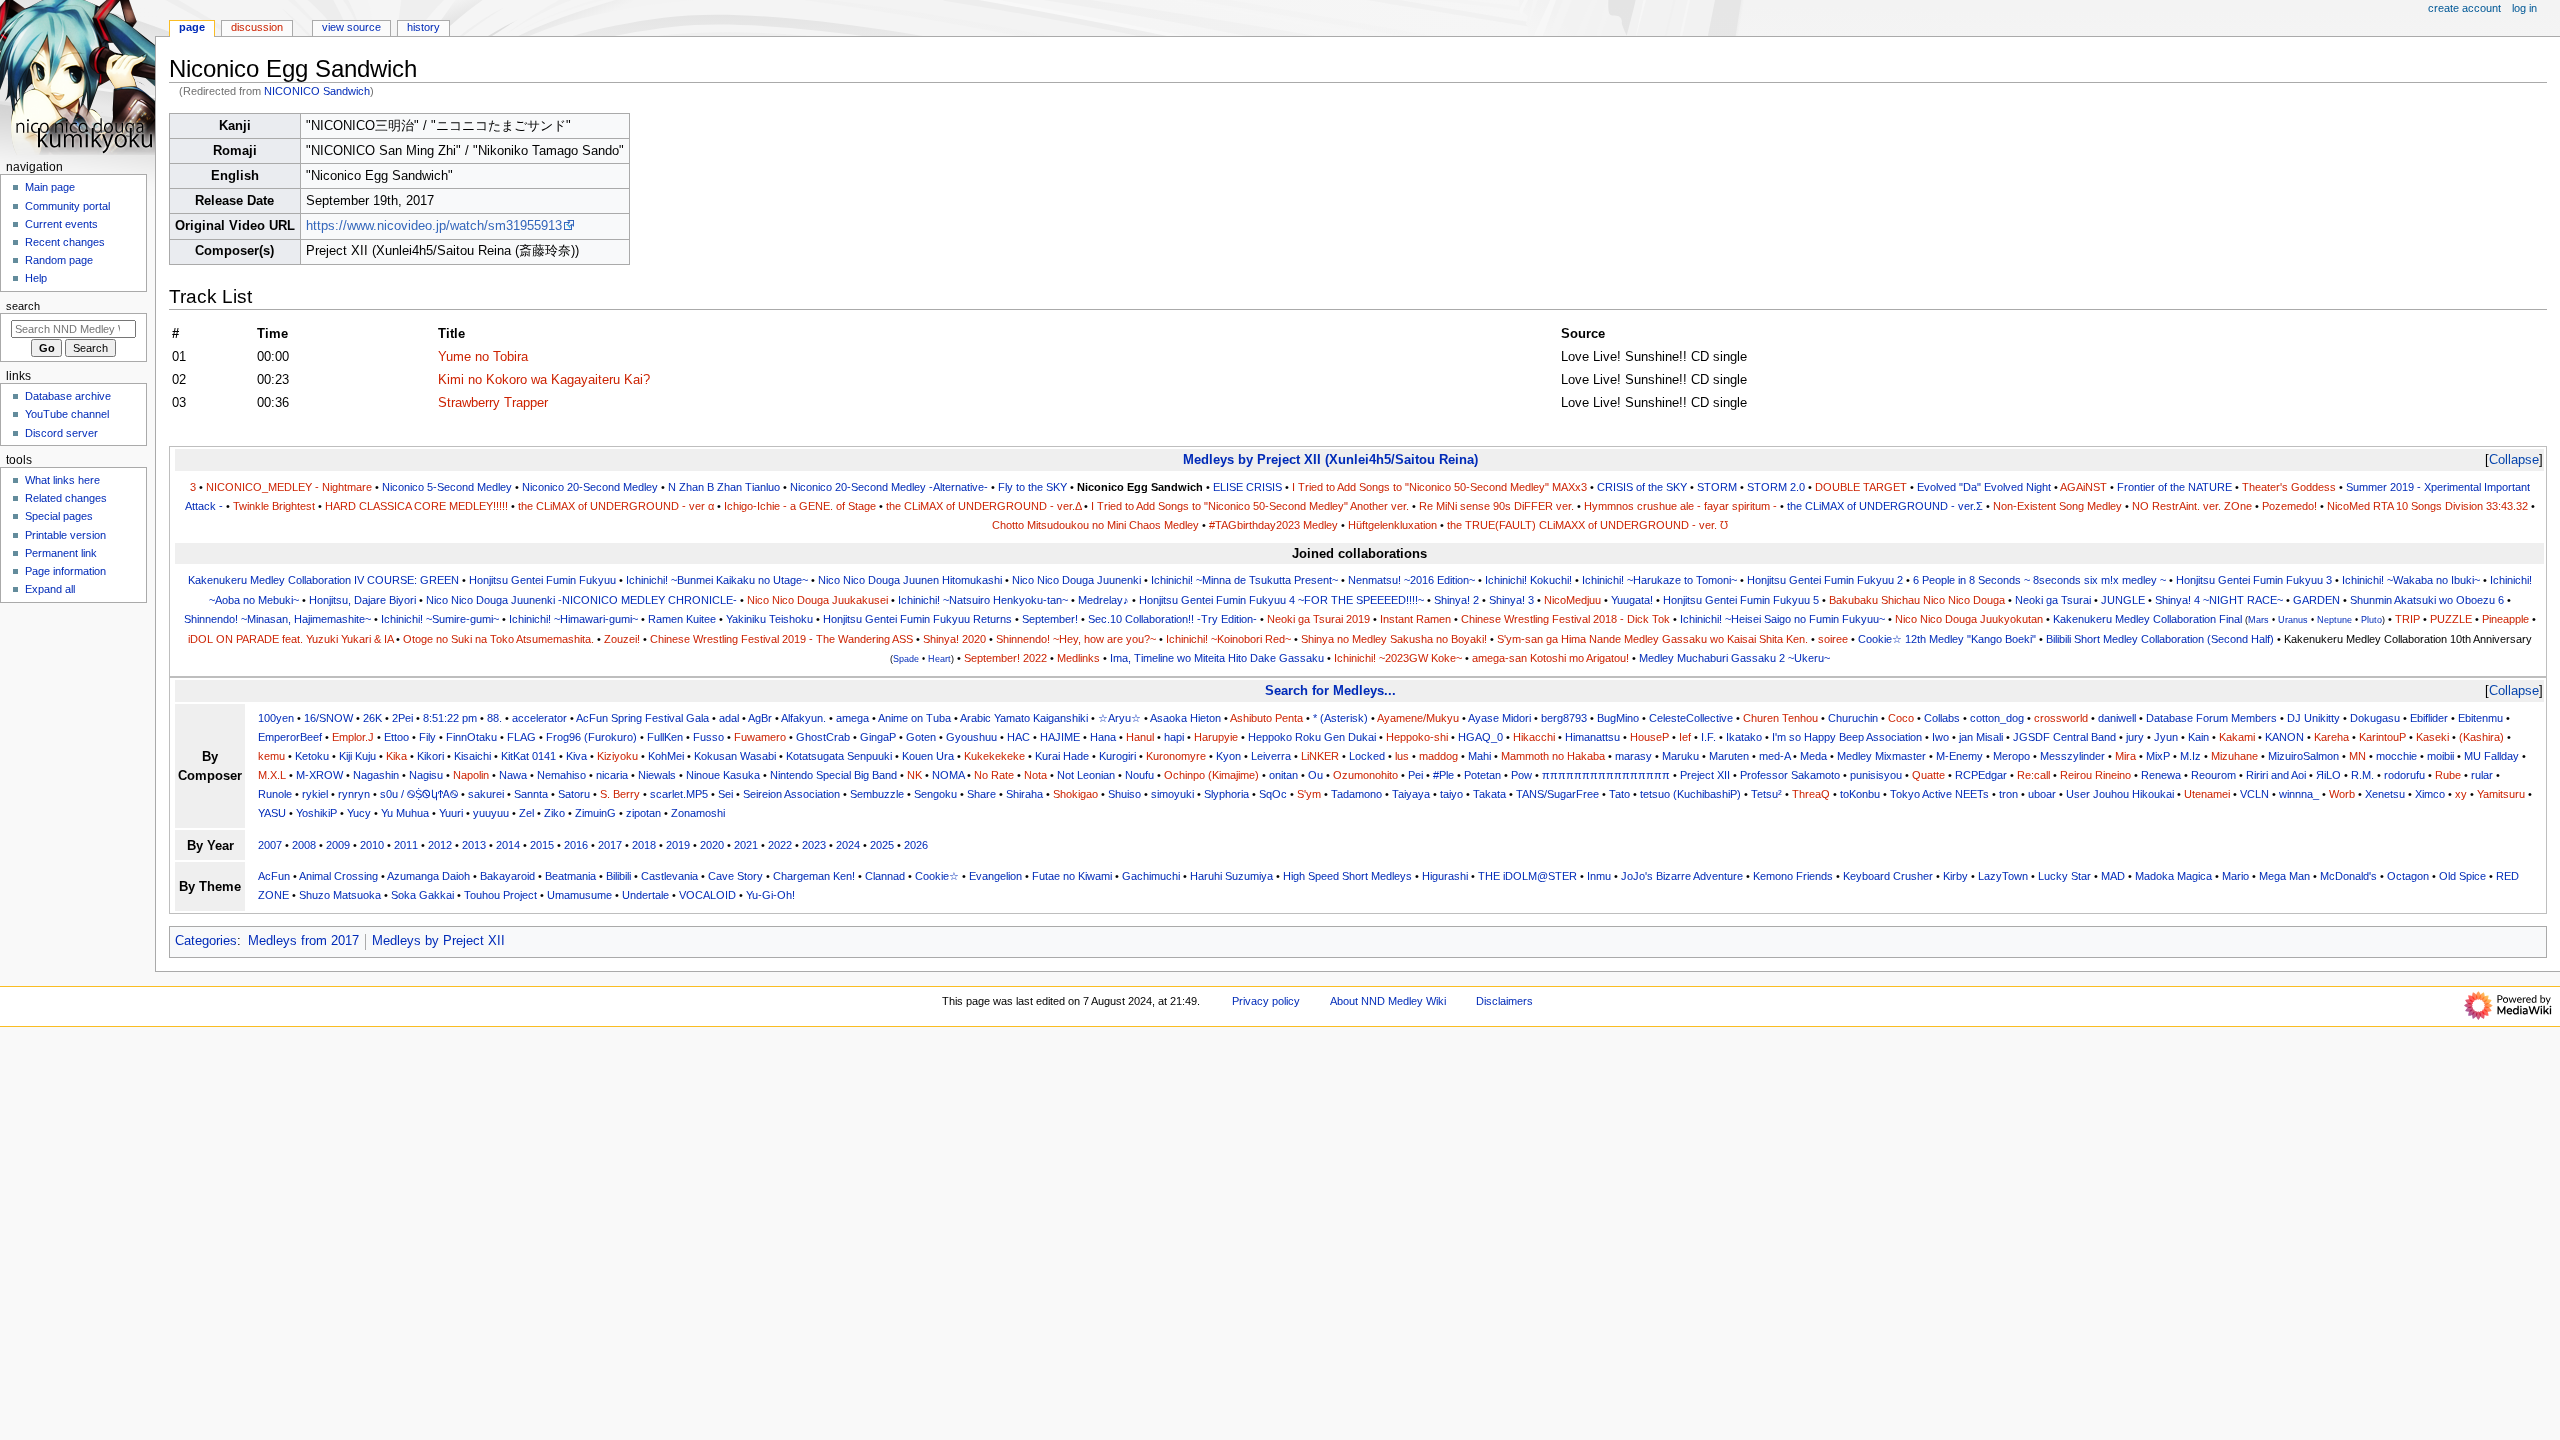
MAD (2113, 876)
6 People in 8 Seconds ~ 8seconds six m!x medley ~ (2039, 580)
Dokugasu (2375, 718)
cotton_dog (1997, 718)
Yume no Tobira (483, 357)
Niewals (657, 775)
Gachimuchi (1151, 876)
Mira (2125, 756)
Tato (1619, 794)
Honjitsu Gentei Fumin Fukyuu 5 (1741, 600)
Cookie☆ (937, 876)
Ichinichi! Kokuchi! (1528, 580)
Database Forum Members (2211, 718)
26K (372, 718)
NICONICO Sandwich (317, 91)
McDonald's (2348, 876)
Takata (1489, 794)
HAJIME (1060, 737)
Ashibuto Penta (1266, 718)
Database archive (68, 396)
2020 (712, 845)
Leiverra (1271, 756)
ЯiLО (2328, 775)
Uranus (2293, 620)
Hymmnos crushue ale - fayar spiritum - (1680, 506)
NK (914, 775)
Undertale (645, 895)
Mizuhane (2234, 756)
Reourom (2213, 775)
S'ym (1309, 794)
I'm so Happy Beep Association (1847, 737)
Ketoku (312, 756)
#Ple (1443, 775)
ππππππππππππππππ (1606, 775)
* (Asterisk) (1340, 718)
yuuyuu (491, 813)
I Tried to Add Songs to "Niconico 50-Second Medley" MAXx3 (1439, 487)
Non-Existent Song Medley (2057, 506)
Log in (2524, 8)
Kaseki (2432, 737)
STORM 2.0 (1776, 487)
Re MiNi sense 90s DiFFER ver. (1496, 506)
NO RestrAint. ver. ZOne (2192, 506)
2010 (372, 845)
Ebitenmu (2480, 718)
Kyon (1228, 756)
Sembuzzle (877, 794)
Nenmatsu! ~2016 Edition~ (1411, 580)
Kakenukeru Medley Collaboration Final (2147, 619)
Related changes (66, 498)
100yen (276, 718)
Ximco (2430, 794)
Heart (939, 659)
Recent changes (65, 242)
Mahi (1479, 756)
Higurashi (1445, 876)
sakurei (486, 794)
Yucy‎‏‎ (359, 813)
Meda (1813, 756)
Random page (59, 260)
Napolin (471, 775)
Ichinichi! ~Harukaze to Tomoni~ (1659, 580)
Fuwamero (760, 737)
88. (494, 718)
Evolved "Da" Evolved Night (1984, 487)
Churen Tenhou (1780, 718)
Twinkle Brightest (274, 506)
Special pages (59, 516)
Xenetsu (2385, 794)
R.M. (2362, 775)
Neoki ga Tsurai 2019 (1318, 619)
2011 (406, 845)
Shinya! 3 (1511, 600)
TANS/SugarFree (1557, 794)
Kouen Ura (928, 756)
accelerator (539, 718)
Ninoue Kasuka (723, 775)
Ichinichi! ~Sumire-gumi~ (440, 619)
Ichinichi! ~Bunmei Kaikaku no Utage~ (717, 580)
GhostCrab (823, 737)
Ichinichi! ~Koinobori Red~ (1228, 639)
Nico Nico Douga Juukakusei (817, 600)
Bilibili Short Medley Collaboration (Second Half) (2160, 639)
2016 (576, 845)
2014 (508, 845)
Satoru (574, 794)
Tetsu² (1766, 794)
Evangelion (995, 876)
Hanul (1140, 737)
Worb (2342, 794)
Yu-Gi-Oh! (770, 895)
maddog (1438, 756)
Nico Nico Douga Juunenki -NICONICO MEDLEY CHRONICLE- (581, 600)
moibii (2440, 756)
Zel (526, 813)
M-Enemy (1959, 756)
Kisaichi (472, 756)
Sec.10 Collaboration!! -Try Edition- (1172, 619)
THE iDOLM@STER (1527, 876)
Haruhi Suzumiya (1231, 876)
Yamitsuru (2501, 794)
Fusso (708, 737)
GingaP (878, 737)
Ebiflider (2429, 718)
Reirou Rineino (2095, 775)
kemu (271, 756)
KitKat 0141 (528, 756)
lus (1402, 756)
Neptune (2334, 620)
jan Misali (1981, 737)
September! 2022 (1005, 658)
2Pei (402, 718)
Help (36, 278)
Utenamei (2207, 794)
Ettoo (396, 737)
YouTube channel (67, 414)
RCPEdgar (1981, 775)
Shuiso (1124, 794)
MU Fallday (2491, 756)
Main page (50, 187)
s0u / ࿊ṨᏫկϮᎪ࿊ (419, 794)
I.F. (1708, 737)
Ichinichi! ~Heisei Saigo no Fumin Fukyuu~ (1782, 619)
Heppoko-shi (1417, 737)
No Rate (994, 775)
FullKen (665, 737)
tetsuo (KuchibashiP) (1690, 794)
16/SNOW (328, 718)
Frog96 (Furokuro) (591, 737)
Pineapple (2505, 619)
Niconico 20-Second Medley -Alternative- (889, 487)
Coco (1901, 718)
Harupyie (1216, 737)
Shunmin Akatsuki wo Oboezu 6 (2427, 600)
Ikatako (1744, 737)
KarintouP (2382, 737)
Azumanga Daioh (428, 876)
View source (351, 27)
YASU (272, 813)
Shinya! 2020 (954, 639)
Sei (725, 794)
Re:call (2033, 775)
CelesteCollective (1691, 718)
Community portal (67, 206)
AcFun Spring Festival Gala (642, 718)
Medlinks (1078, 658)
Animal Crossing (338, 876)
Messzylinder (2072, 756)
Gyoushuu (971, 737)
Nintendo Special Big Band (833, 775)
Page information (65, 571)
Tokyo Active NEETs (1939, 794)
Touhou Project (500, 895)
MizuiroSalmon (2303, 756)
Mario (2235, 876)
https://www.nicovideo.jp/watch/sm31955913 (434, 226)
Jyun (2166, 737)
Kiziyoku (617, 756)
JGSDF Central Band (2064, 737)
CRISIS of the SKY (1642, 487)
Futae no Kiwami (1072, 876)
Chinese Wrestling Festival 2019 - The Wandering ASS (781, 639)
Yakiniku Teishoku (769, 619)
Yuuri (451, 813)
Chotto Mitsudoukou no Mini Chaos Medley (1095, 525)
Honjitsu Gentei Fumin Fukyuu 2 (1825, 580)
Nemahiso (561, 775)
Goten (921, 737)
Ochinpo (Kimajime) (1211, 775)
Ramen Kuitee (682, 619)
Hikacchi (1534, 737)
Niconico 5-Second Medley (447, 487)
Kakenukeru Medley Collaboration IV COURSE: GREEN (323, 580)
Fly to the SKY (1032, 487)
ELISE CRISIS (1247, 487)
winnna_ (2299, 794)
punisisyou (1876, 775)
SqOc (1273, 794)
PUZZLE (2451, 619)
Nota (1035, 775)
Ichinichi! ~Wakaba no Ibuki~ (2411, 580)
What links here (62, 480)
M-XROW (319, 775)
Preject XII (1705, 775)
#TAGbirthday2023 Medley (1273, 525)
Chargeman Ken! (814, 876)
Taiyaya (1411, 794)
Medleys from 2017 (303, 941)
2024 (848, 845)
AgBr (760, 718)
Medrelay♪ (1103, 600)
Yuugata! (1632, 600)
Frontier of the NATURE (2174, 487)
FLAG (521, 737)
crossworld (2061, 718)
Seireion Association (791, 794)
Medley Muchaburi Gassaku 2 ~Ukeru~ (1734, 658)
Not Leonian (1086, 775)
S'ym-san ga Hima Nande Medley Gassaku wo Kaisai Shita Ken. (1652, 639)
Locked (1367, 756)
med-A (1774, 756)
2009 (338, 845)
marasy (1633, 756)
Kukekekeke (994, 756)
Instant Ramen (1415, 619)
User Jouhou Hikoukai (2120, 794)
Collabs (1942, 718)
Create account (2464, 8)
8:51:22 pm (450, 718)
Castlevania (669, 876)
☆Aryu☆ (1119, 718)
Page (192, 27)
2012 (440, 845)
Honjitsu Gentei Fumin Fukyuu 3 (2254, 580)
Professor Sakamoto (1790, 775)
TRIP (2407, 619)
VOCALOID (707, 895)
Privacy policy (1266, 1001)
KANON (2284, 737)
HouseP (1649, 737)
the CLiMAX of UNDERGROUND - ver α (616, 506)
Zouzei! (622, 639)
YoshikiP (316, 813)
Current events (61, 224)
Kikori (430, 756)
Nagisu (426, 775)
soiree (1833, 639)
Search (23, 306)
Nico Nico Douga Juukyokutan (1969, 619)
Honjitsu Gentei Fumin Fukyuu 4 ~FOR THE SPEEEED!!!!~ (1281, 600)
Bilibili (618, 876)
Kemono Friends (1793, 876)
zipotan (643, 813)
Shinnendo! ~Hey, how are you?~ (1076, 639)
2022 (780, 845)
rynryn (354, 794)
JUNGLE (2123, 600)
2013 (474, 845)
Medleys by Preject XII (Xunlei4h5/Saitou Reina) (1330, 459)
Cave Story (735, 876)
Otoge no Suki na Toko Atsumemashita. (498, 639)
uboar (2042, 794)
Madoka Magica (2173, 876)
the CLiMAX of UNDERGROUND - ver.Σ (1885, 506)
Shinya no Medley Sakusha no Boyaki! (1394, 639)
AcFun (274, 876)
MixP (2158, 756)
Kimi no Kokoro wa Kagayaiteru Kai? (544, 380)
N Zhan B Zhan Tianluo (724, 487)
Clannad (885, 876)
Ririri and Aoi (2276, 775)
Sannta (531, 794)
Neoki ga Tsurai (2053, 600)
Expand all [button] (50, 589)
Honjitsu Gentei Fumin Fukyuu (542, 580)
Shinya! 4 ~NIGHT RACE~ (2219, 600)
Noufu (1139, 775)
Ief (1685, 737)
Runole (275, 794)
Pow (1521, 775)
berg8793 (1564, 718)
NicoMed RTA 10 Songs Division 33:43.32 (2427, 506)
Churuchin (1853, 718)
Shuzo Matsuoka (340, 895)
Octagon (2408, 876)
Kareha (2331, 737)
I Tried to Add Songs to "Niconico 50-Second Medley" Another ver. (1250, 506)
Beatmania (570, 876)
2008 (304, 845)
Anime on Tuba (914, 718)
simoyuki (1172, 794)
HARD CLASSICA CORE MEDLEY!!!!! (416, 506)
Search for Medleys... (1330, 690)
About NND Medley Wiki (1388, 1001)
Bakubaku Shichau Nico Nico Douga (1917, 600)
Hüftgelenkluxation (1392, 525)
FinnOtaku (471, 737)
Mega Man (2284, 876)
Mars (2258, 620)
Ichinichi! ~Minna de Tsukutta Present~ (1244, 580)
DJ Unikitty (2313, 718)
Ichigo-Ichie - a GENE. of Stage (800, 506)
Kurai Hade (1062, 756)
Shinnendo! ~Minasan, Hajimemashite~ (277, 619)
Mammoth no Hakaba (1553, 756)
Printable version (65, 535)
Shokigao (1075, 794)
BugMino (1618, 718)
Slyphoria (1226, 794)
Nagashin (376, 775)
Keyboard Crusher (1888, 876)
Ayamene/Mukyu (1418, 718)
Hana (1103, 737)
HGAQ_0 (1480, 737)
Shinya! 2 (1456, 600)
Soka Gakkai (422, 895)
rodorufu (2404, 775)
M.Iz (2190, 756)
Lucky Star (2064, 876)
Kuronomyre (1176, 756)
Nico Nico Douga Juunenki (1076, 580)
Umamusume (579, 895)
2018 (644, 845)
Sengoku (935, 794)
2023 (814, 845)
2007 (270, 845)
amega (852, 718)
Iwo (1940, 737)
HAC (1018, 737)
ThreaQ (1811, 794)
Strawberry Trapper (493, 403)
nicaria (612, 775)
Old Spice (2462, 876)
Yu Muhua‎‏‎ (405, 813)
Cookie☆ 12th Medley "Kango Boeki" (1947, 639)
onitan (1283, 775)
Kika (396, 756)
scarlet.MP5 (679, 794)
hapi (1174, 737)
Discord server (61, 433)
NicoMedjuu (1572, 600)
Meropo (2011, 756)
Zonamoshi (698, 813)
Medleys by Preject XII (438, 941)
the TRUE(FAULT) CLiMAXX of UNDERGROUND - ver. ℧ (1587, 525)
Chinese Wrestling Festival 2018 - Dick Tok (1565, 619)
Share (981, 794)
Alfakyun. (803, 718)
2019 (678, 845)
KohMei (666, 756)
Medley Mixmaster (1881, 756)
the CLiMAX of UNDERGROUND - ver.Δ (983, 506)
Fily (427, 737)
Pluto (2371, 620)
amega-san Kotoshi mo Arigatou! (1550, 658)
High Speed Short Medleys (1347, 876)
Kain (2198, 737)
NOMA (948, 775)
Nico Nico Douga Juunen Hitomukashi (910, 580)
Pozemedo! (2289, 506)
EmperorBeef (290, 737)
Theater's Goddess (2289, 487)
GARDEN (2316, 600)
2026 (916, 845)
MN (2357, 756)
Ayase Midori (1499, 718)
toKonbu (1860, 794)
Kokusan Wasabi (735, 756)
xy (2461, 794)
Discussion (257, 27)
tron (2008, 794)
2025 (882, 845)
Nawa (513, 775)
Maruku (1680, 756)
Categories (206, 941)
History (423, 27)
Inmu (1599, 876)
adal (729, 718)
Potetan (1482, 775)
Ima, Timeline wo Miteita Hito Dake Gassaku (1217, 658)
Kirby (1955, 876)
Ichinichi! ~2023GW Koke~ (1398, 658)
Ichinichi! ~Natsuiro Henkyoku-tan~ (983, 600)
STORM (1717, 487)
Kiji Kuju (357, 756)
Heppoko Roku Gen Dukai (1312, 737)
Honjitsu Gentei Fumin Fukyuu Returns (917, 619)
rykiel (315, 794)
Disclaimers (1504, 1001)
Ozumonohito (1365, 775)
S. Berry (620, 794)
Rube (2448, 775)
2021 (746, 845)
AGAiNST (2083, 487)
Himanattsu (1592, 737)
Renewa (2161, 775)
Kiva (576, 756)
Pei (1415, 775)
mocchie (2396, 756)
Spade (906, 659)
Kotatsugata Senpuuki (839, 756)
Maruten (1729, 756)
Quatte (1928, 775)
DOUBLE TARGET (1861, 487)
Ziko (554, 813)
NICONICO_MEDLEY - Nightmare (289, 487)
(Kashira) (2481, 737)
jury (2135, 737)
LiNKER (1320, 756)
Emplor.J (353, 737)
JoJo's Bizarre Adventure (1682, 876)
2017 (610, 845)
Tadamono (1356, 794)
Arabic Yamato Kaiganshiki (1024, 718)
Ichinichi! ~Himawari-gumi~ (573, 619)
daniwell (2117, 718)
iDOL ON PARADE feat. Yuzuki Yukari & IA (290, 639)
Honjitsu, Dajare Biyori (362, 600)
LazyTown (2003, 876)
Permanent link (61, 553)
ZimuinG (595, 813)
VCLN (2254, 794)
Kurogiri (1117, 756)
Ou (1315, 775)
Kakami (2237, 737)
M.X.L (272, 775)
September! (1050, 619)
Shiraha (1024, 794)
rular (2482, 775)
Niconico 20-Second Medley (590, 487)
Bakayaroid (507, 876)
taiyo (1451, 794)
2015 (542, 845)
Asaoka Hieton (1185, 718)
